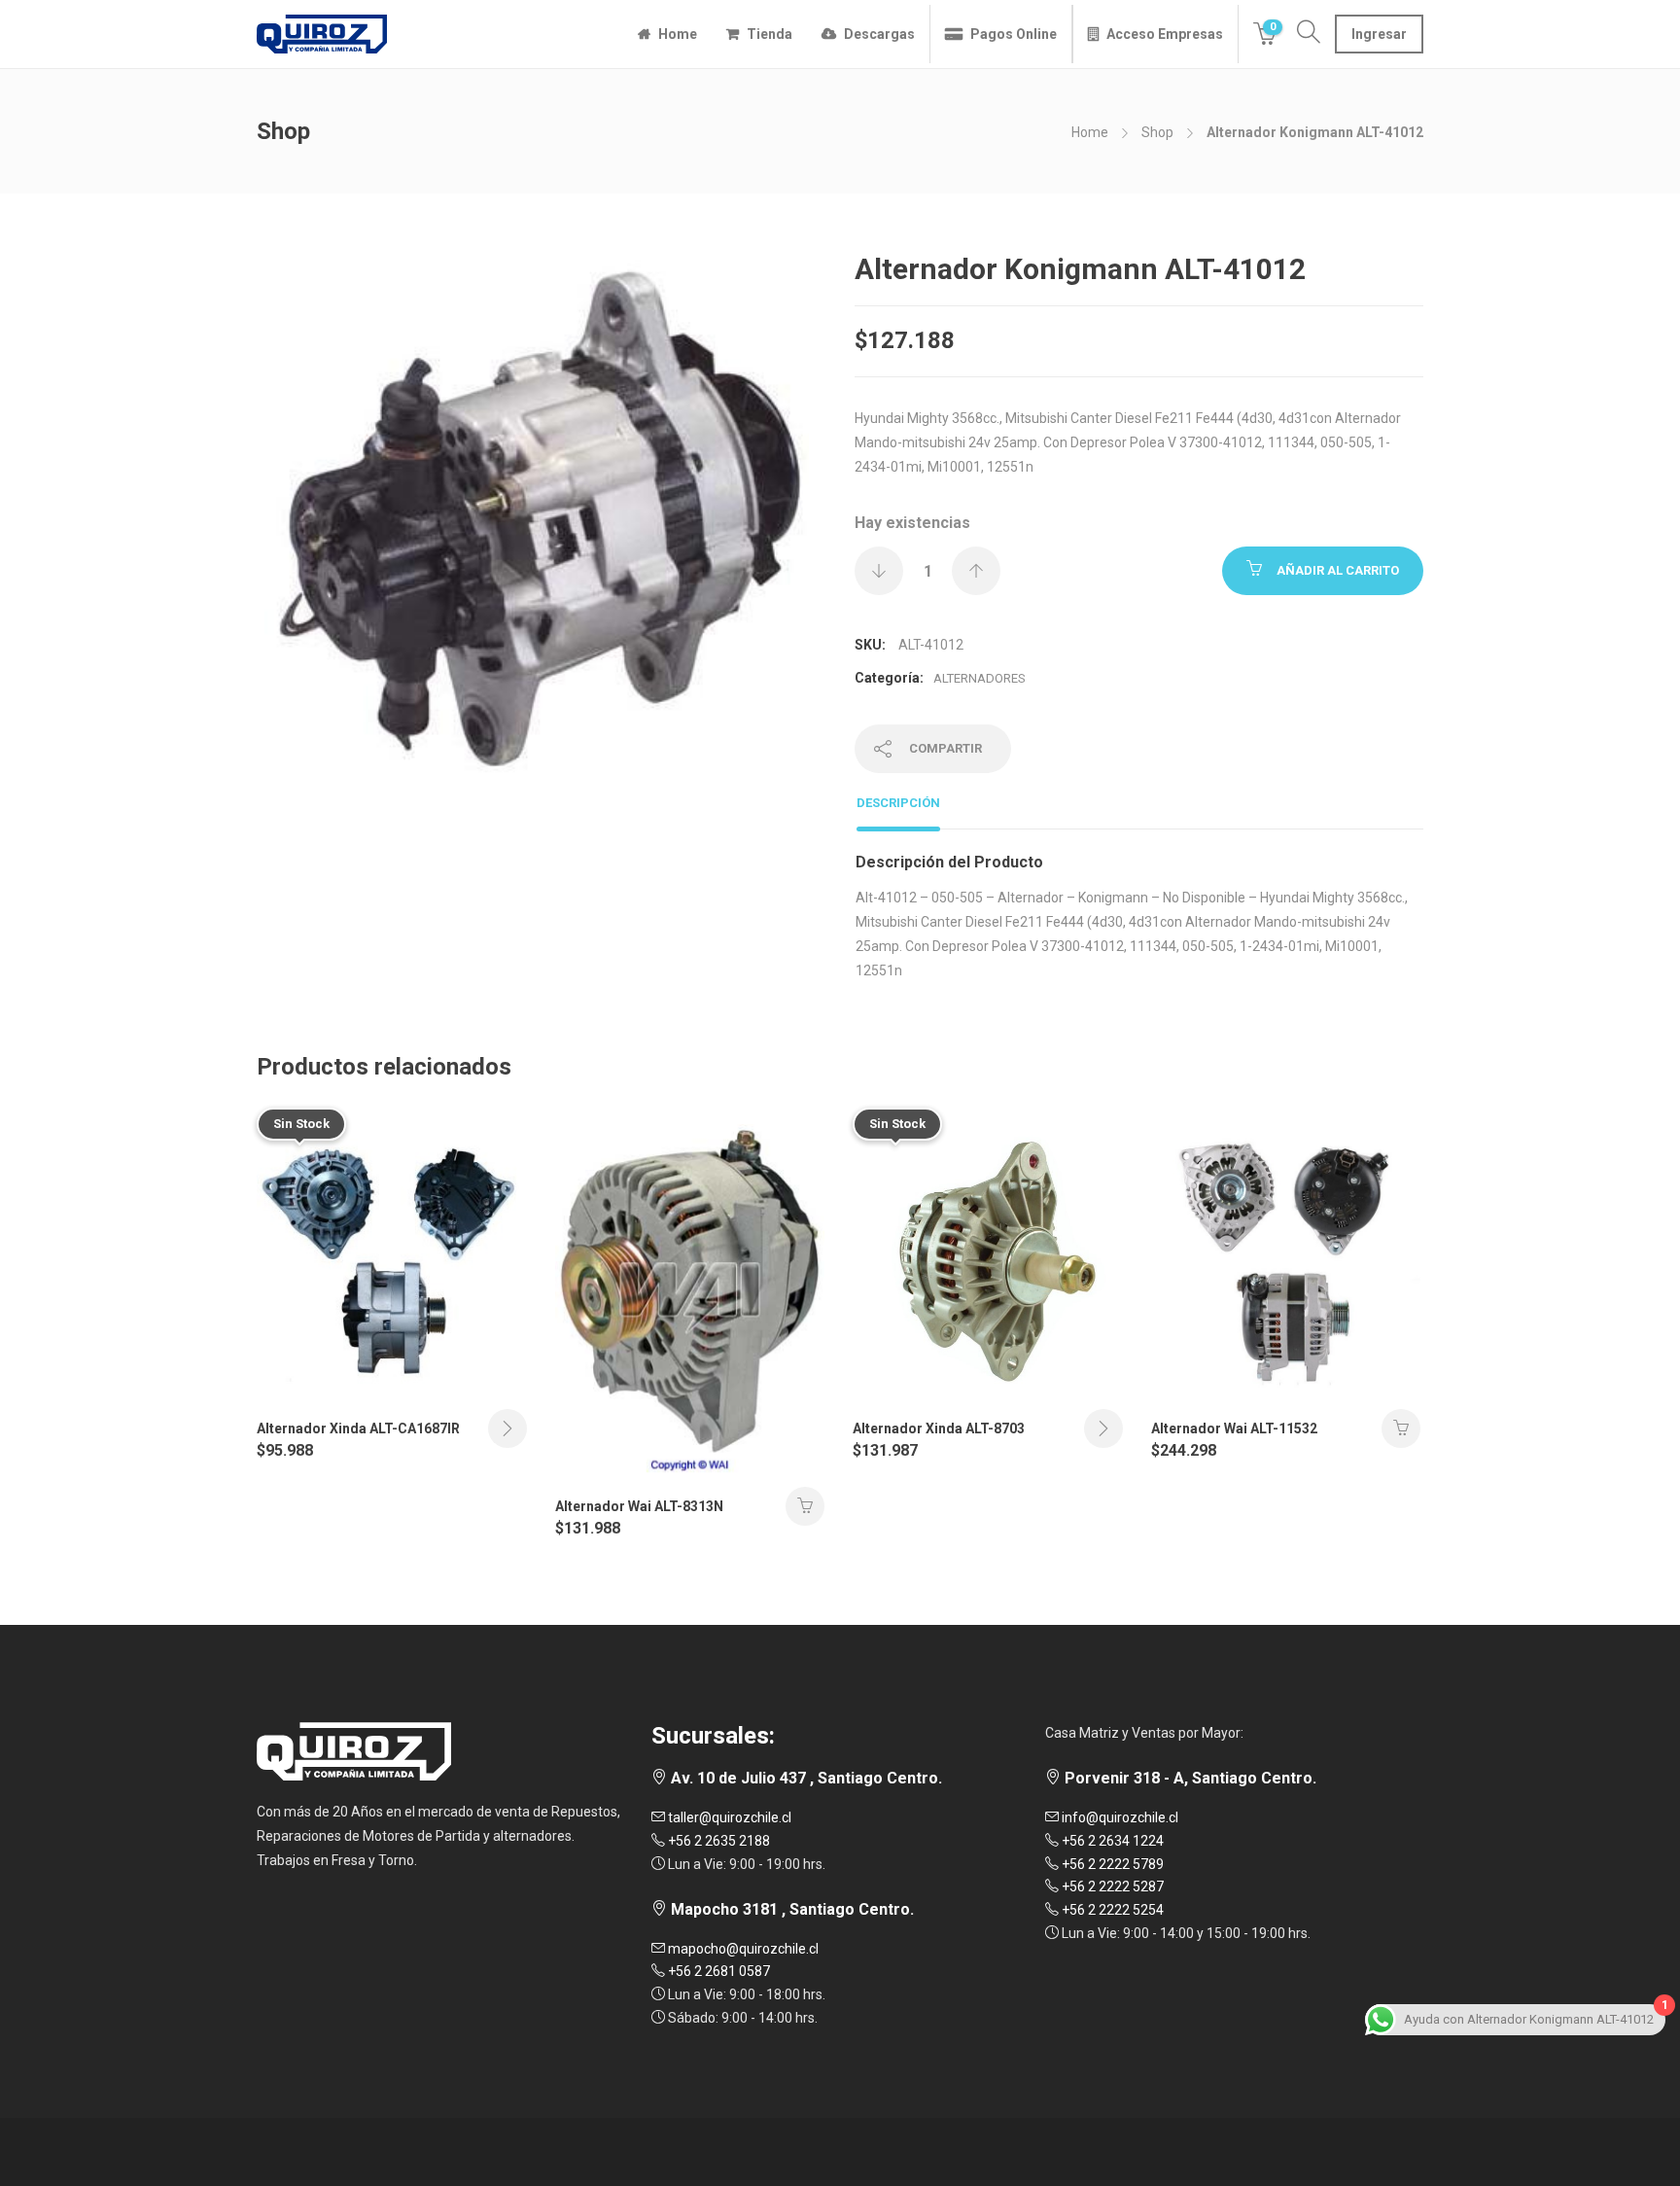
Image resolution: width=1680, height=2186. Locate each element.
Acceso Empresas (1165, 34)
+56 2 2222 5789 (1111, 1864)
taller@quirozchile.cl (728, 1817)
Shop (1157, 132)
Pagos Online (1014, 34)
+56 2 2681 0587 (717, 1971)
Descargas (879, 34)
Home (678, 34)
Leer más (507, 1428)
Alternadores (980, 678)
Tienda (770, 34)
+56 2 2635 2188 (717, 1841)
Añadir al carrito (1338, 570)
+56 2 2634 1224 (1111, 1841)
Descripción (898, 803)
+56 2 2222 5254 (1111, 1910)
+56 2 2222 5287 (1111, 1886)
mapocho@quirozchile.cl (742, 1949)
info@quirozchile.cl (1119, 1817)
